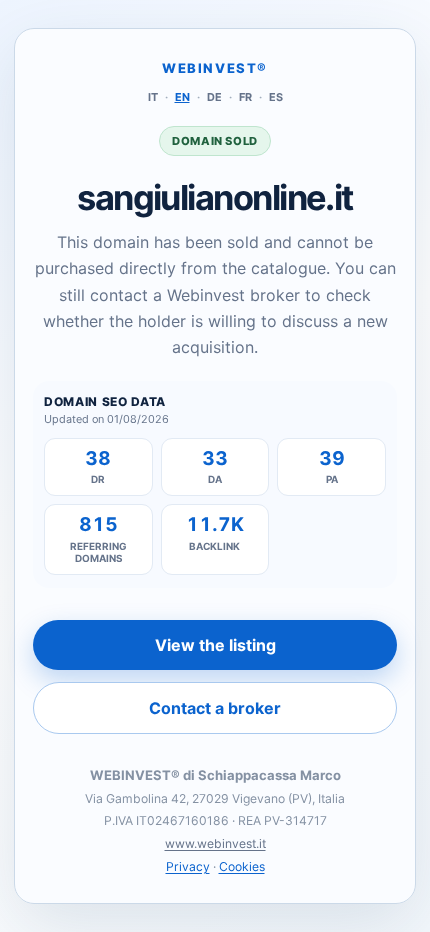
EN (182, 97)
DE (214, 97)
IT (153, 97)
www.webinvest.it (215, 843)
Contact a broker (215, 708)
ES (276, 97)
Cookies (242, 866)
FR (245, 97)
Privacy (188, 866)
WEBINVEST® (215, 68)
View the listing (215, 645)
